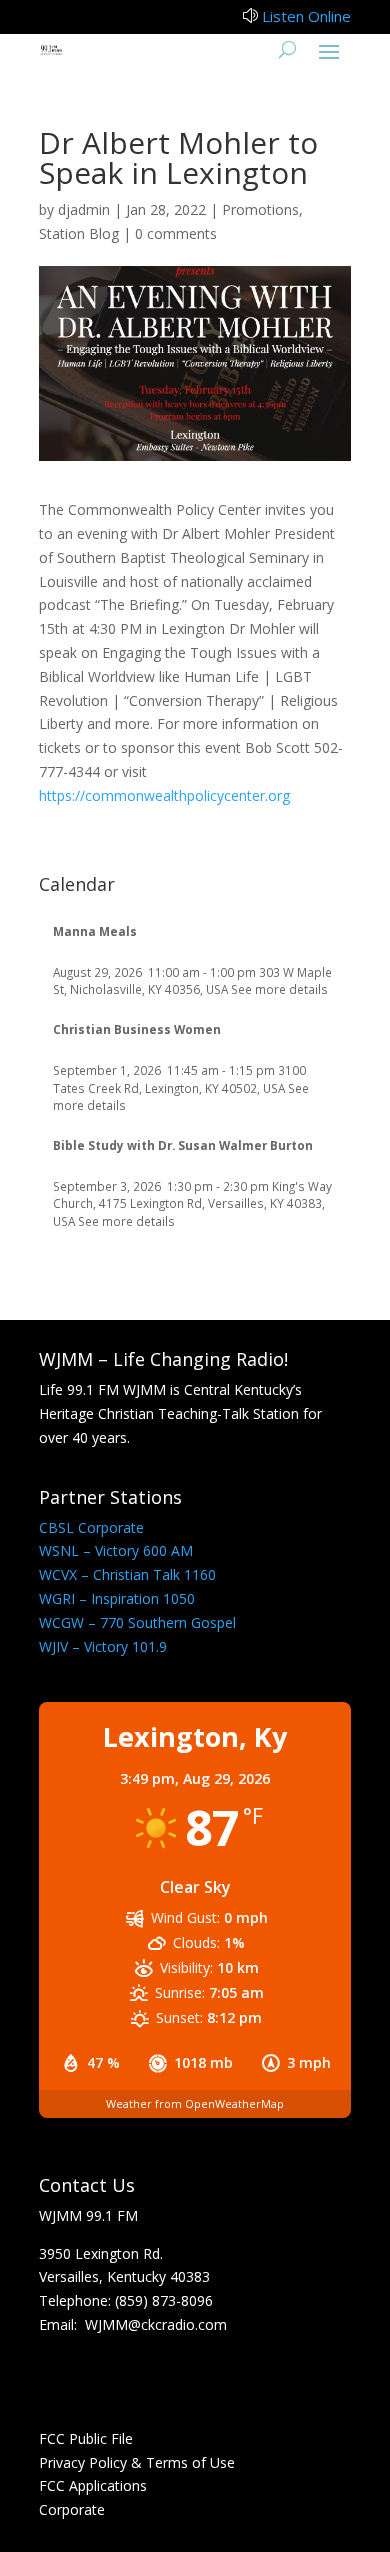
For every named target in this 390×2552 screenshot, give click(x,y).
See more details (279, 989)
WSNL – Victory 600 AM (116, 1550)
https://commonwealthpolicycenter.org (164, 795)
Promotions (260, 209)
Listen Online (306, 16)
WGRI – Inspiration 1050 (117, 1598)
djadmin (84, 209)
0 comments (176, 233)
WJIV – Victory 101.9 (103, 1646)
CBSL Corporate (91, 1527)
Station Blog (79, 233)
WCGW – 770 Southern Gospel (137, 1622)
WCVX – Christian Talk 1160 (127, 1574)
